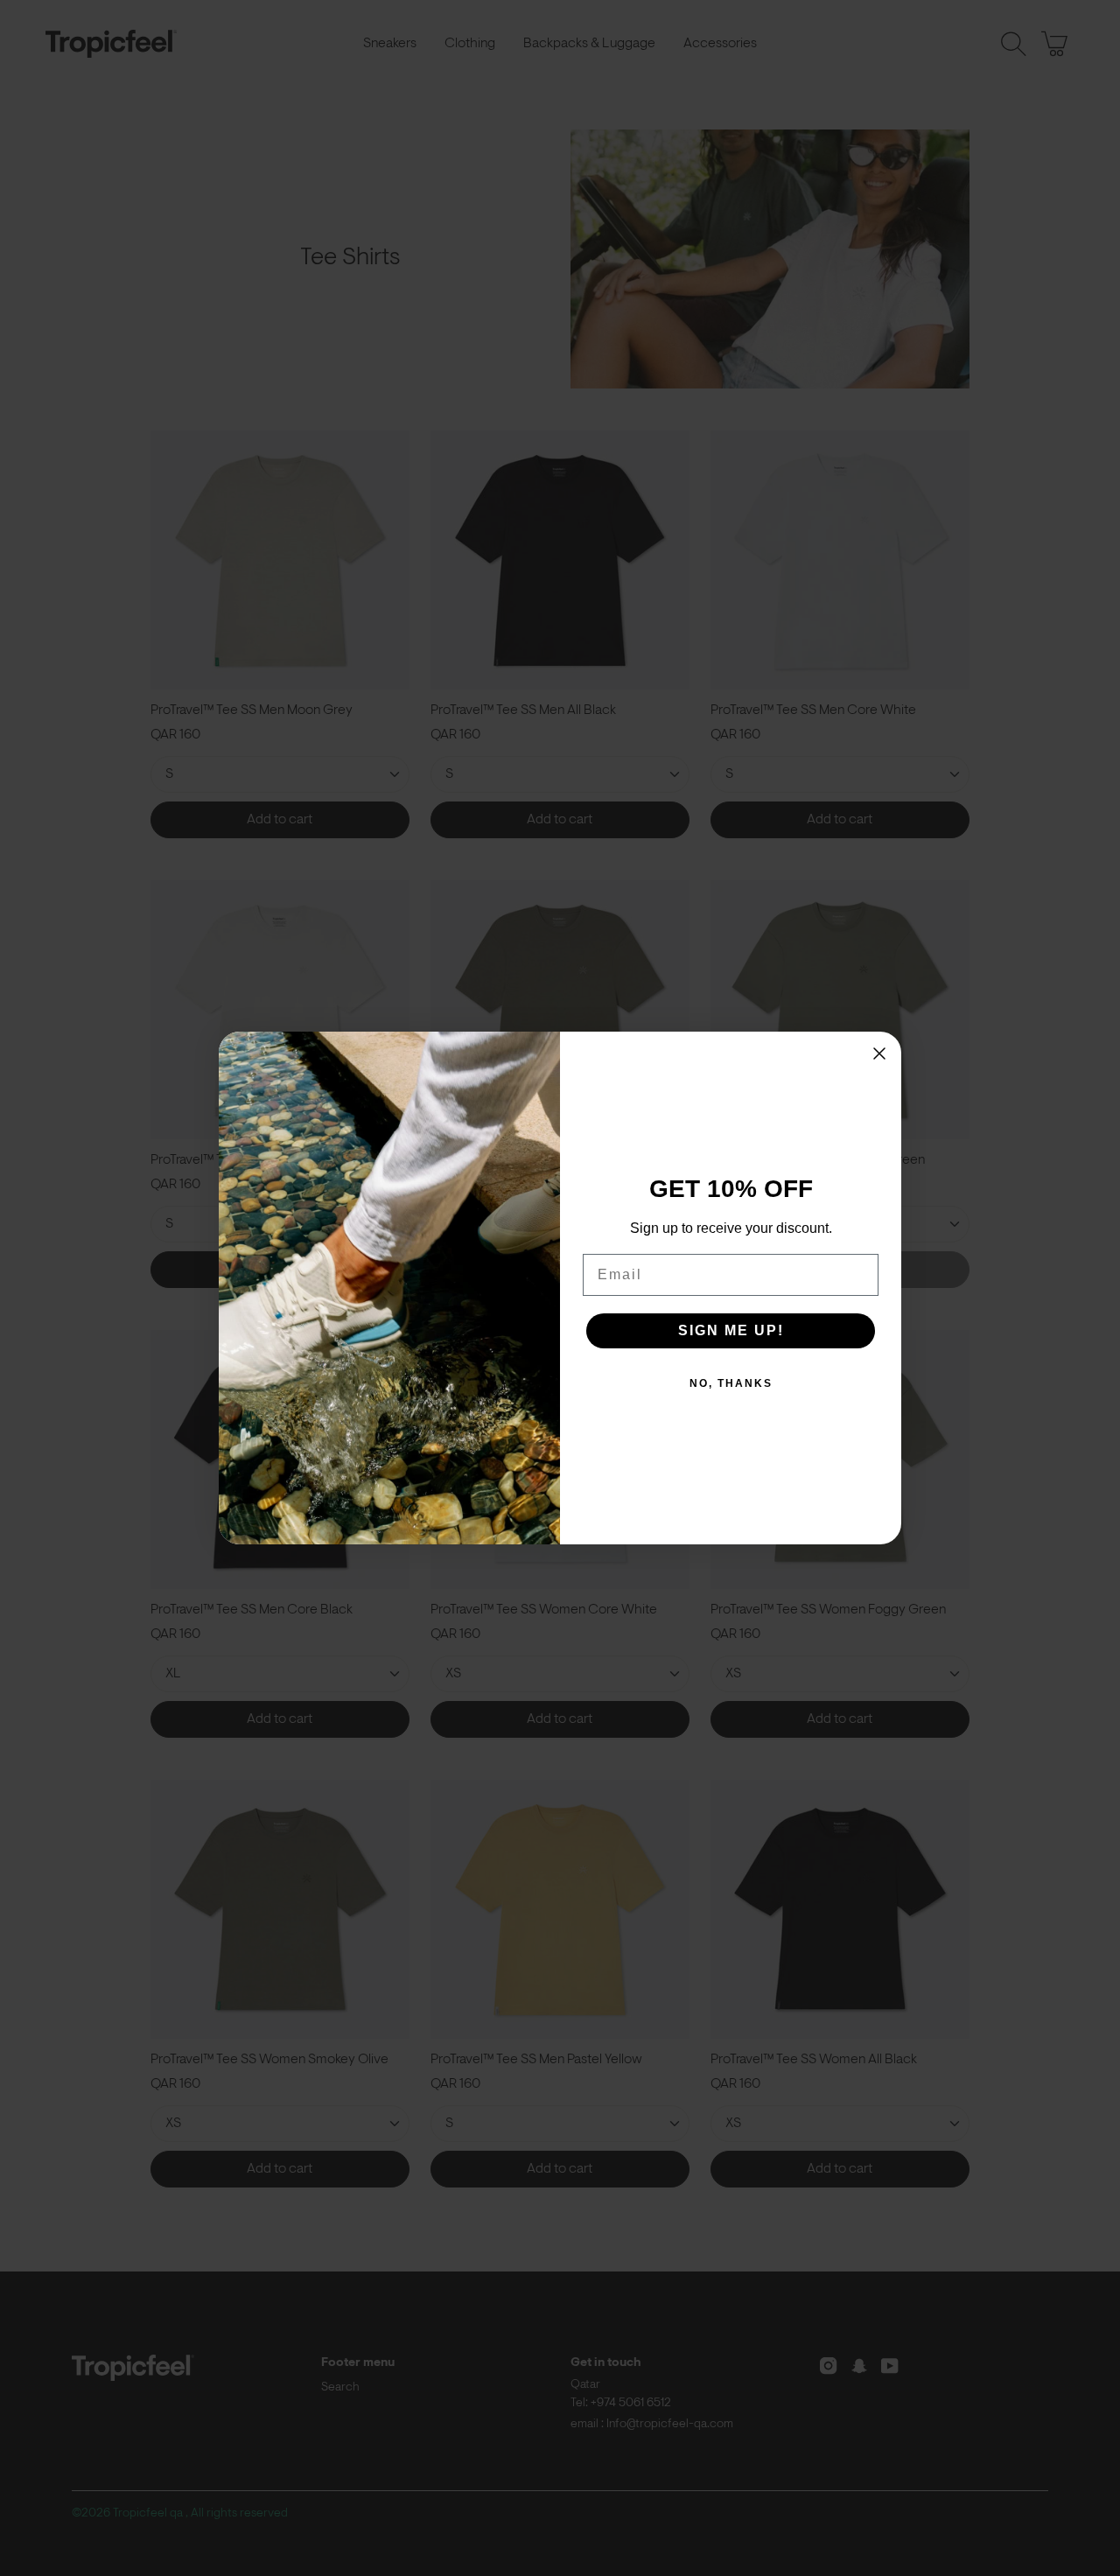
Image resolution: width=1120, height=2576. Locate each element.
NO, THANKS (731, 1383)
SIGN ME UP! (731, 1330)
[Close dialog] (879, 1053)
